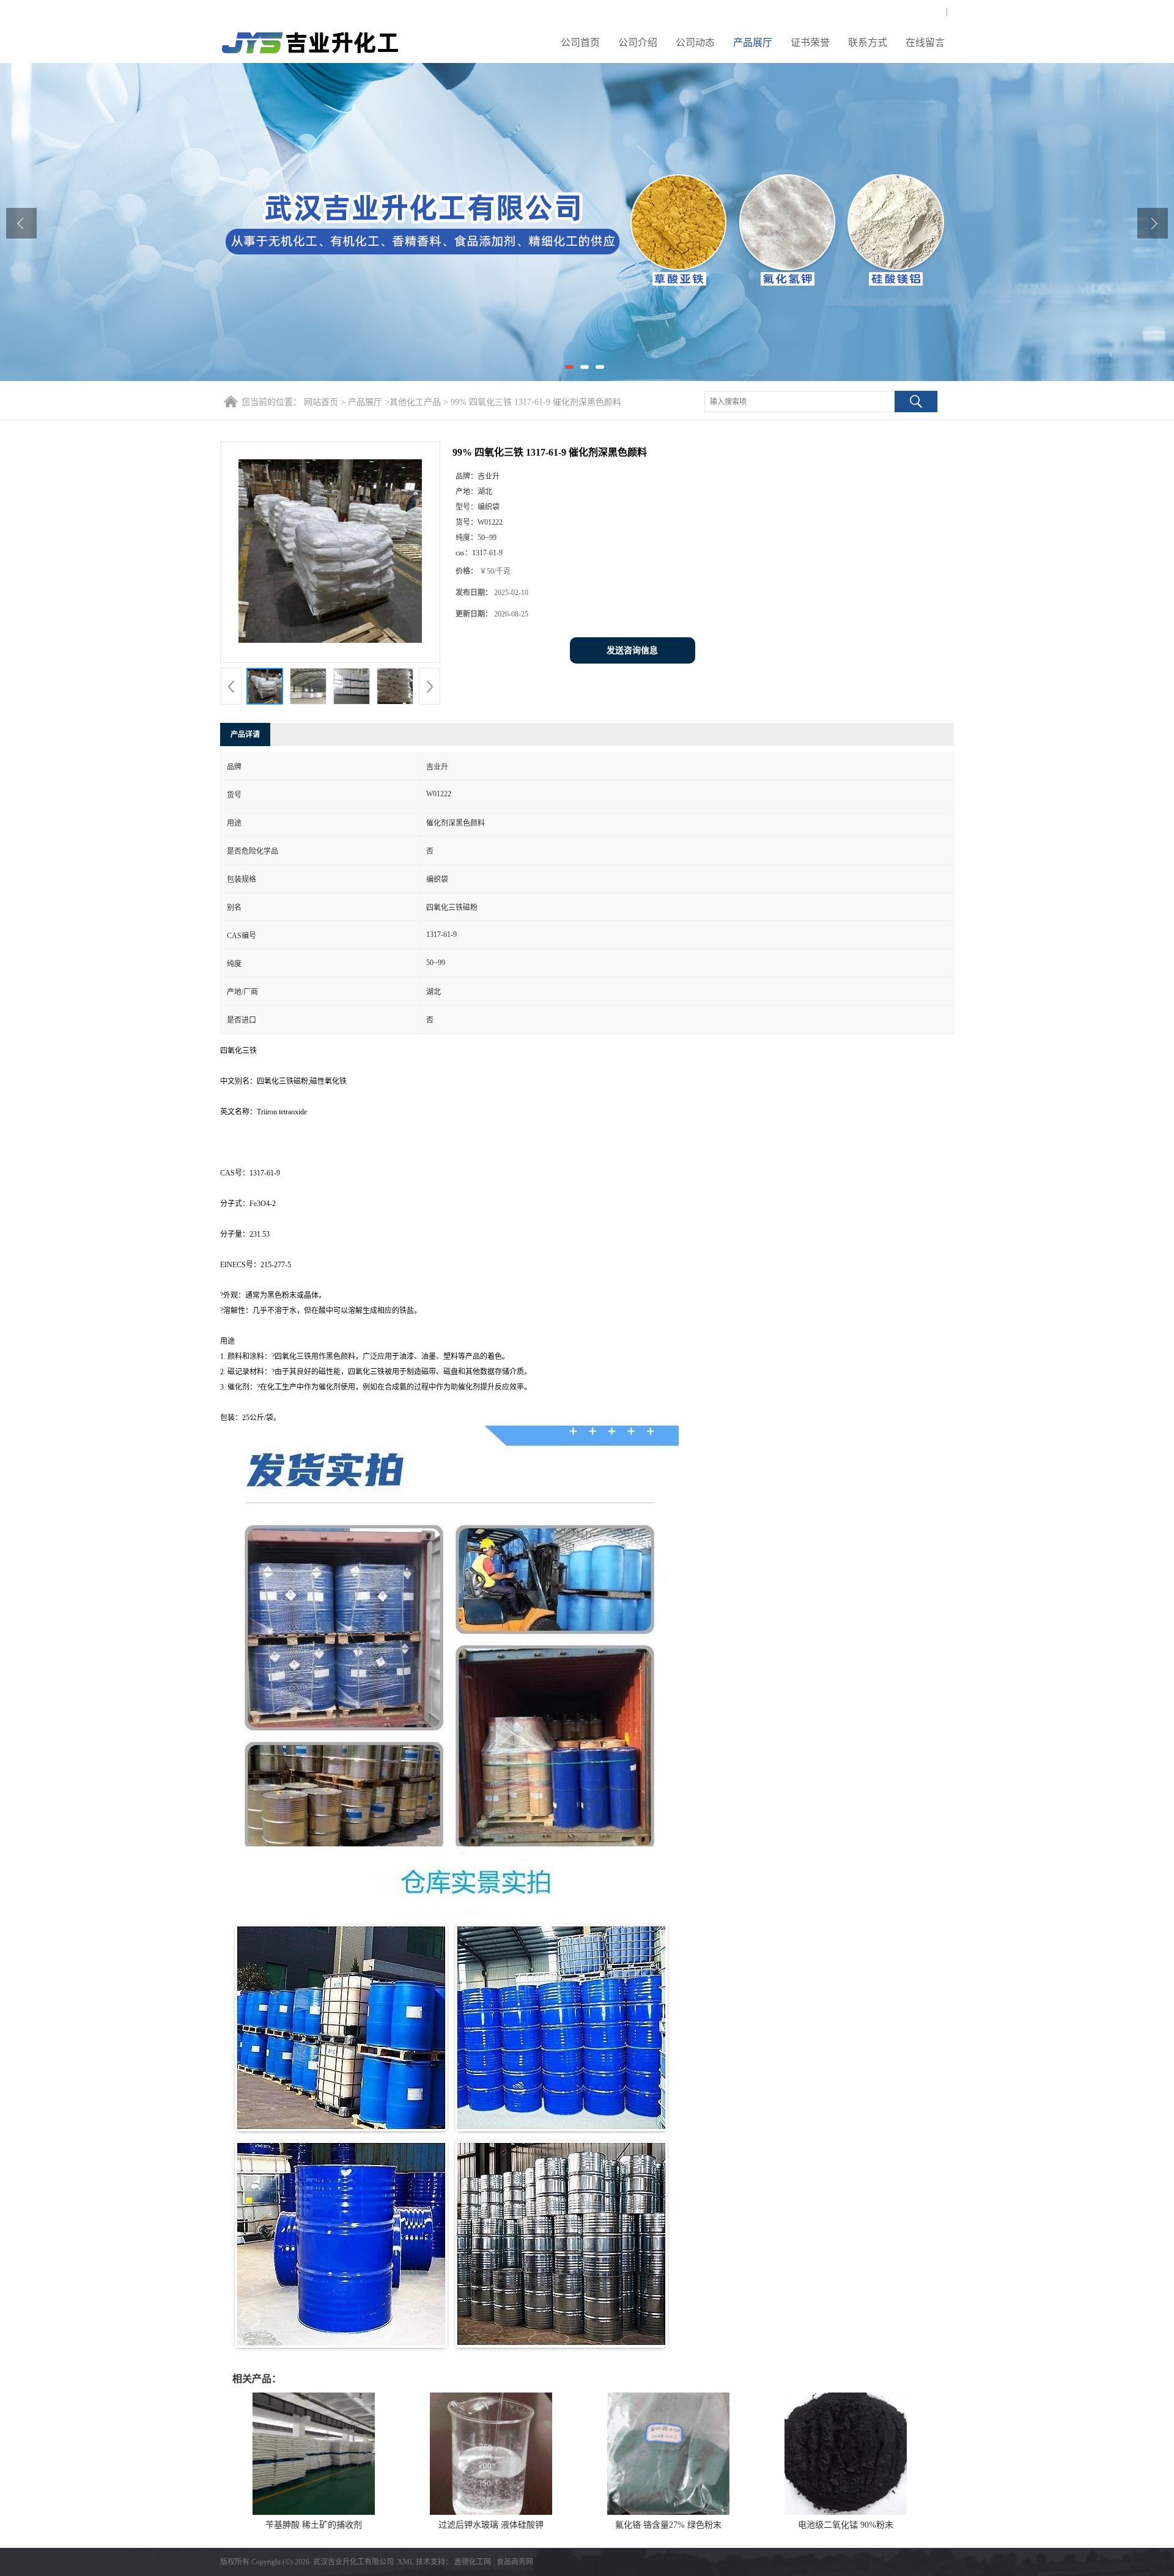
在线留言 (925, 43)
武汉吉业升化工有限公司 (353, 2562)
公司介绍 (638, 43)
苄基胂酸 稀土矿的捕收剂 (314, 2525)
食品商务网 (515, 2562)
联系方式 (868, 43)
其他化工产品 (415, 402)
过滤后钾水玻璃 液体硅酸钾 (491, 2525)
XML (406, 2562)
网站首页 (321, 402)
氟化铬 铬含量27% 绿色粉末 (668, 2525)
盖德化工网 (473, 2562)
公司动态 (695, 43)
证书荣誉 (810, 43)
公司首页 (580, 43)
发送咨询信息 (632, 650)
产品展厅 (753, 43)
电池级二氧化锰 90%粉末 (846, 2525)
